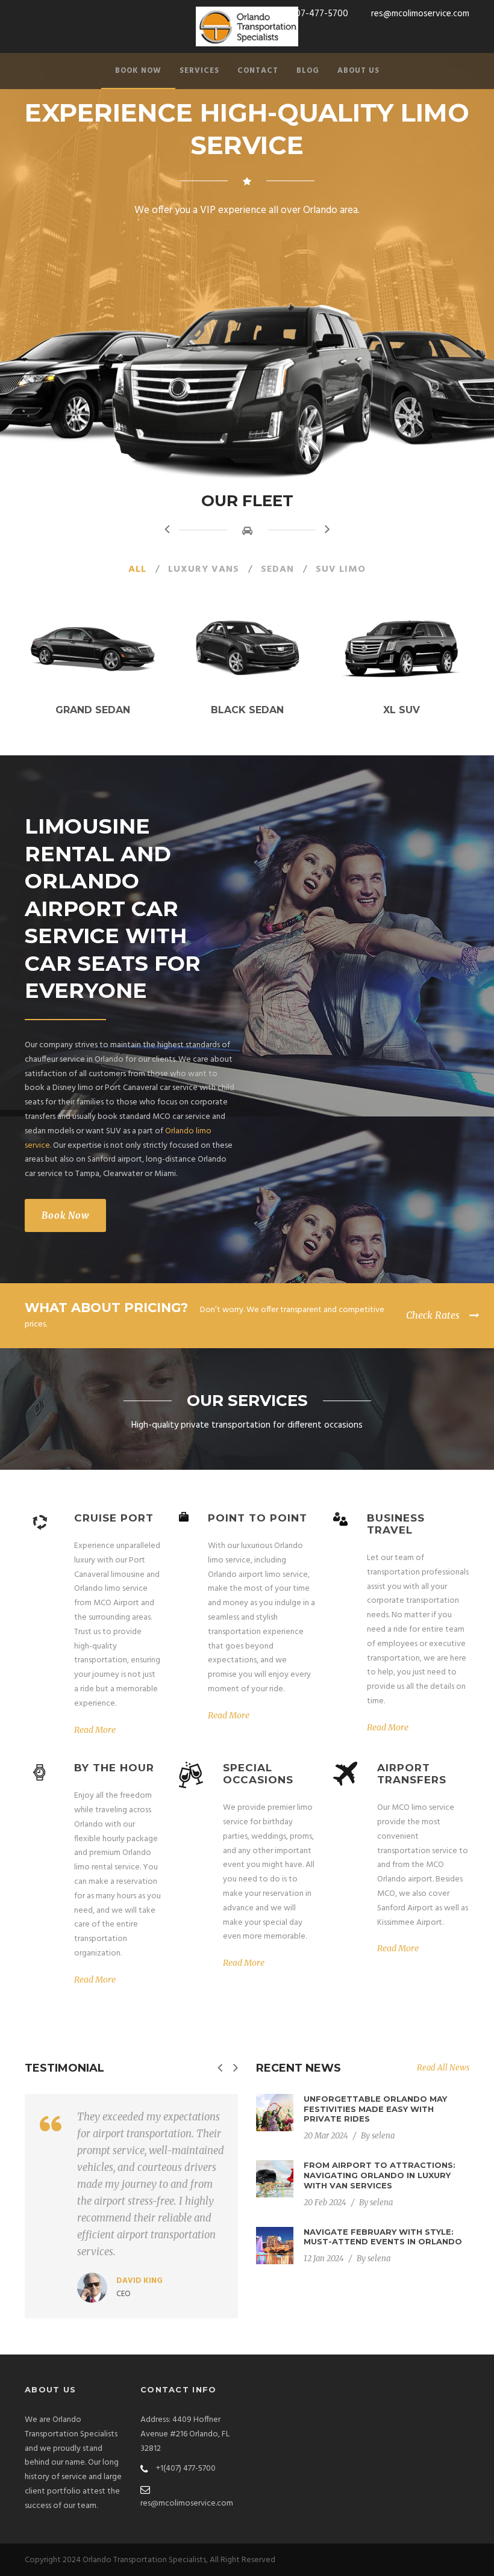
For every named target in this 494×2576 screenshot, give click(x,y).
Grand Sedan (93, 710)
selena (383, 2136)
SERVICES (199, 71)
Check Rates (433, 1315)
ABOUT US (358, 71)
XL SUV (402, 710)
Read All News (443, 2068)
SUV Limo (341, 569)
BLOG (308, 71)
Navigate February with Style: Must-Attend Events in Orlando (383, 2237)
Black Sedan (247, 710)
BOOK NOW (138, 71)
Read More (95, 1730)
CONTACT (258, 71)
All (137, 569)
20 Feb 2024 (325, 2203)
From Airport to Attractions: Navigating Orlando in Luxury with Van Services (380, 2175)
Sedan (277, 569)
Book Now (65, 1215)
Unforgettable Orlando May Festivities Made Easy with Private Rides (375, 2109)
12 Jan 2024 (324, 2259)
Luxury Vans (204, 569)
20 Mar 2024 (326, 2136)
